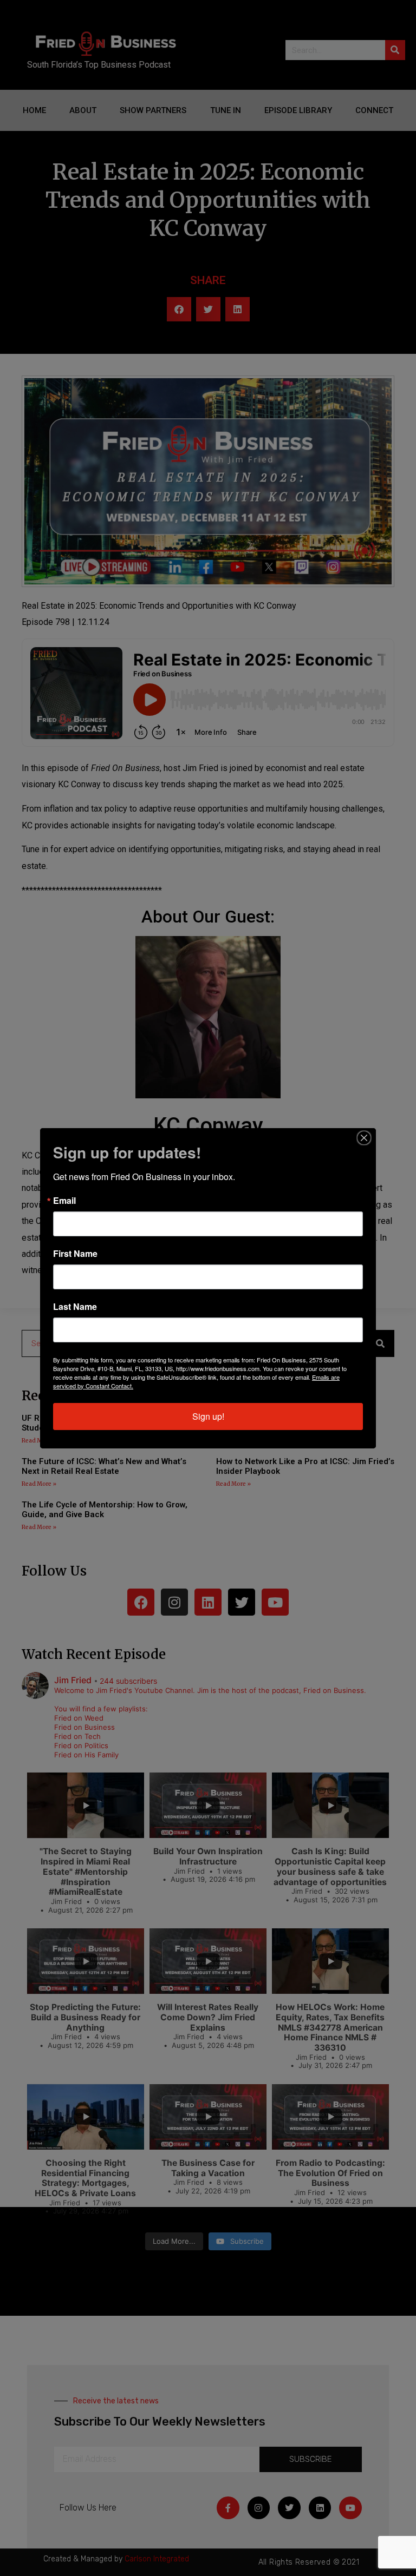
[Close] (364, 1138)
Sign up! (208, 1416)
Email (64, 1201)
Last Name (75, 1307)
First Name (75, 1254)
